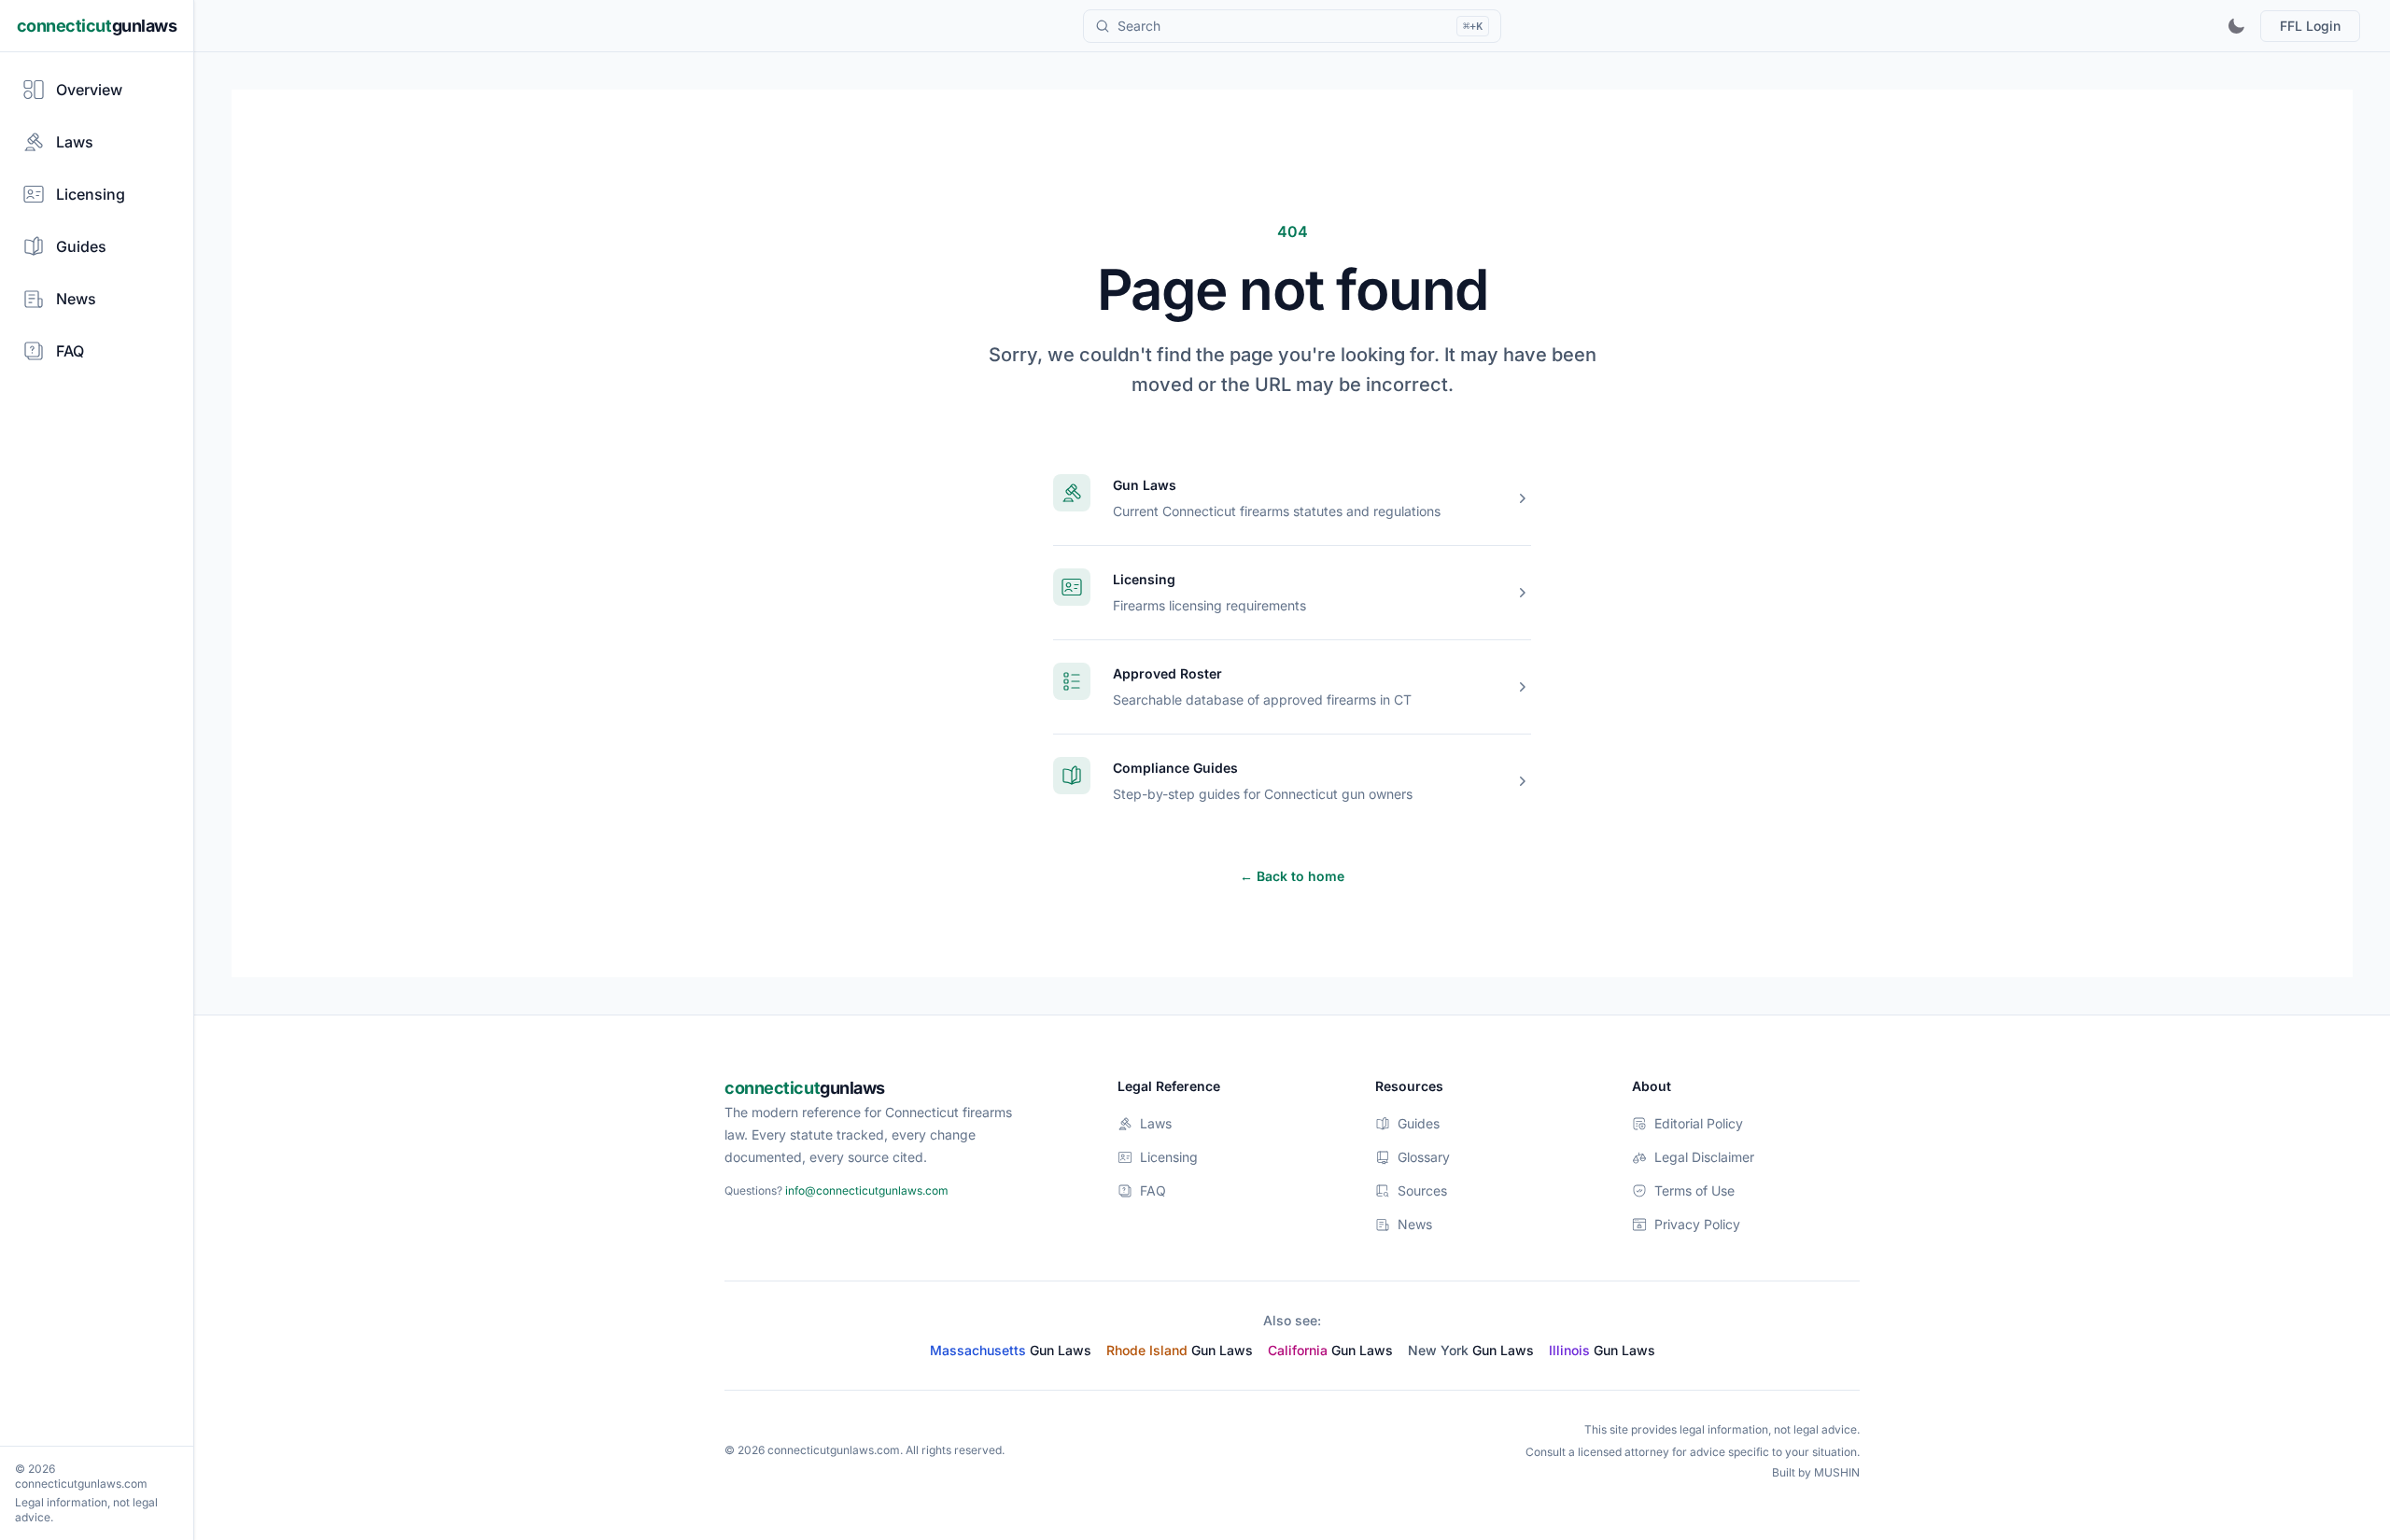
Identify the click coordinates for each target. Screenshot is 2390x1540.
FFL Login (2310, 26)
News (1415, 1224)
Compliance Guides (1175, 768)
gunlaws (97, 26)
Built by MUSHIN (1816, 1472)
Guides (1419, 1123)
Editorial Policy (1699, 1123)
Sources (1422, 1190)
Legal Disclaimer (1704, 1157)
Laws (1156, 1123)
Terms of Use (1694, 1190)
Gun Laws (1145, 485)
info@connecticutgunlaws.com (867, 1190)
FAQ (1153, 1190)
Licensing (1144, 579)
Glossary (1424, 1157)
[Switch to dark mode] (2236, 26)
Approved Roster (1167, 673)
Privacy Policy (1697, 1224)
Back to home (1292, 876)
